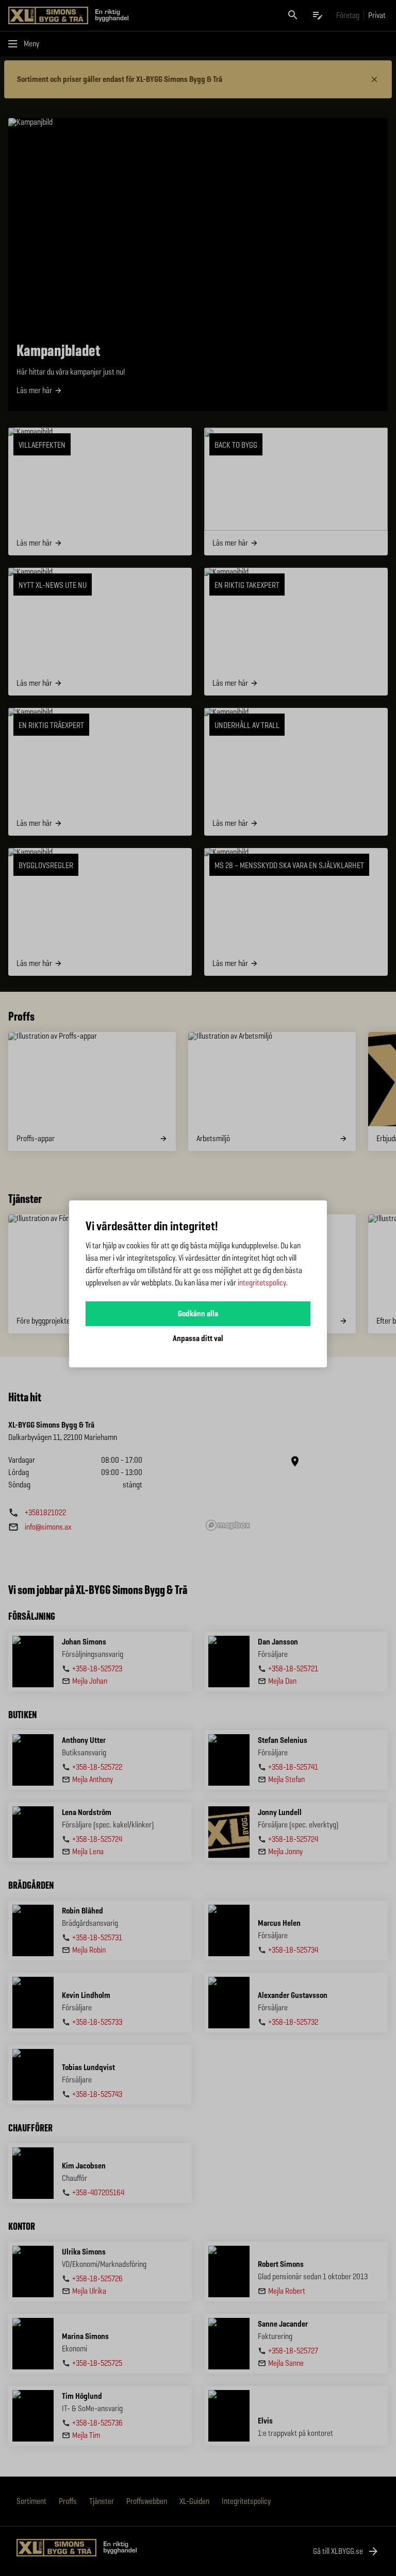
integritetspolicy (262, 1283)
